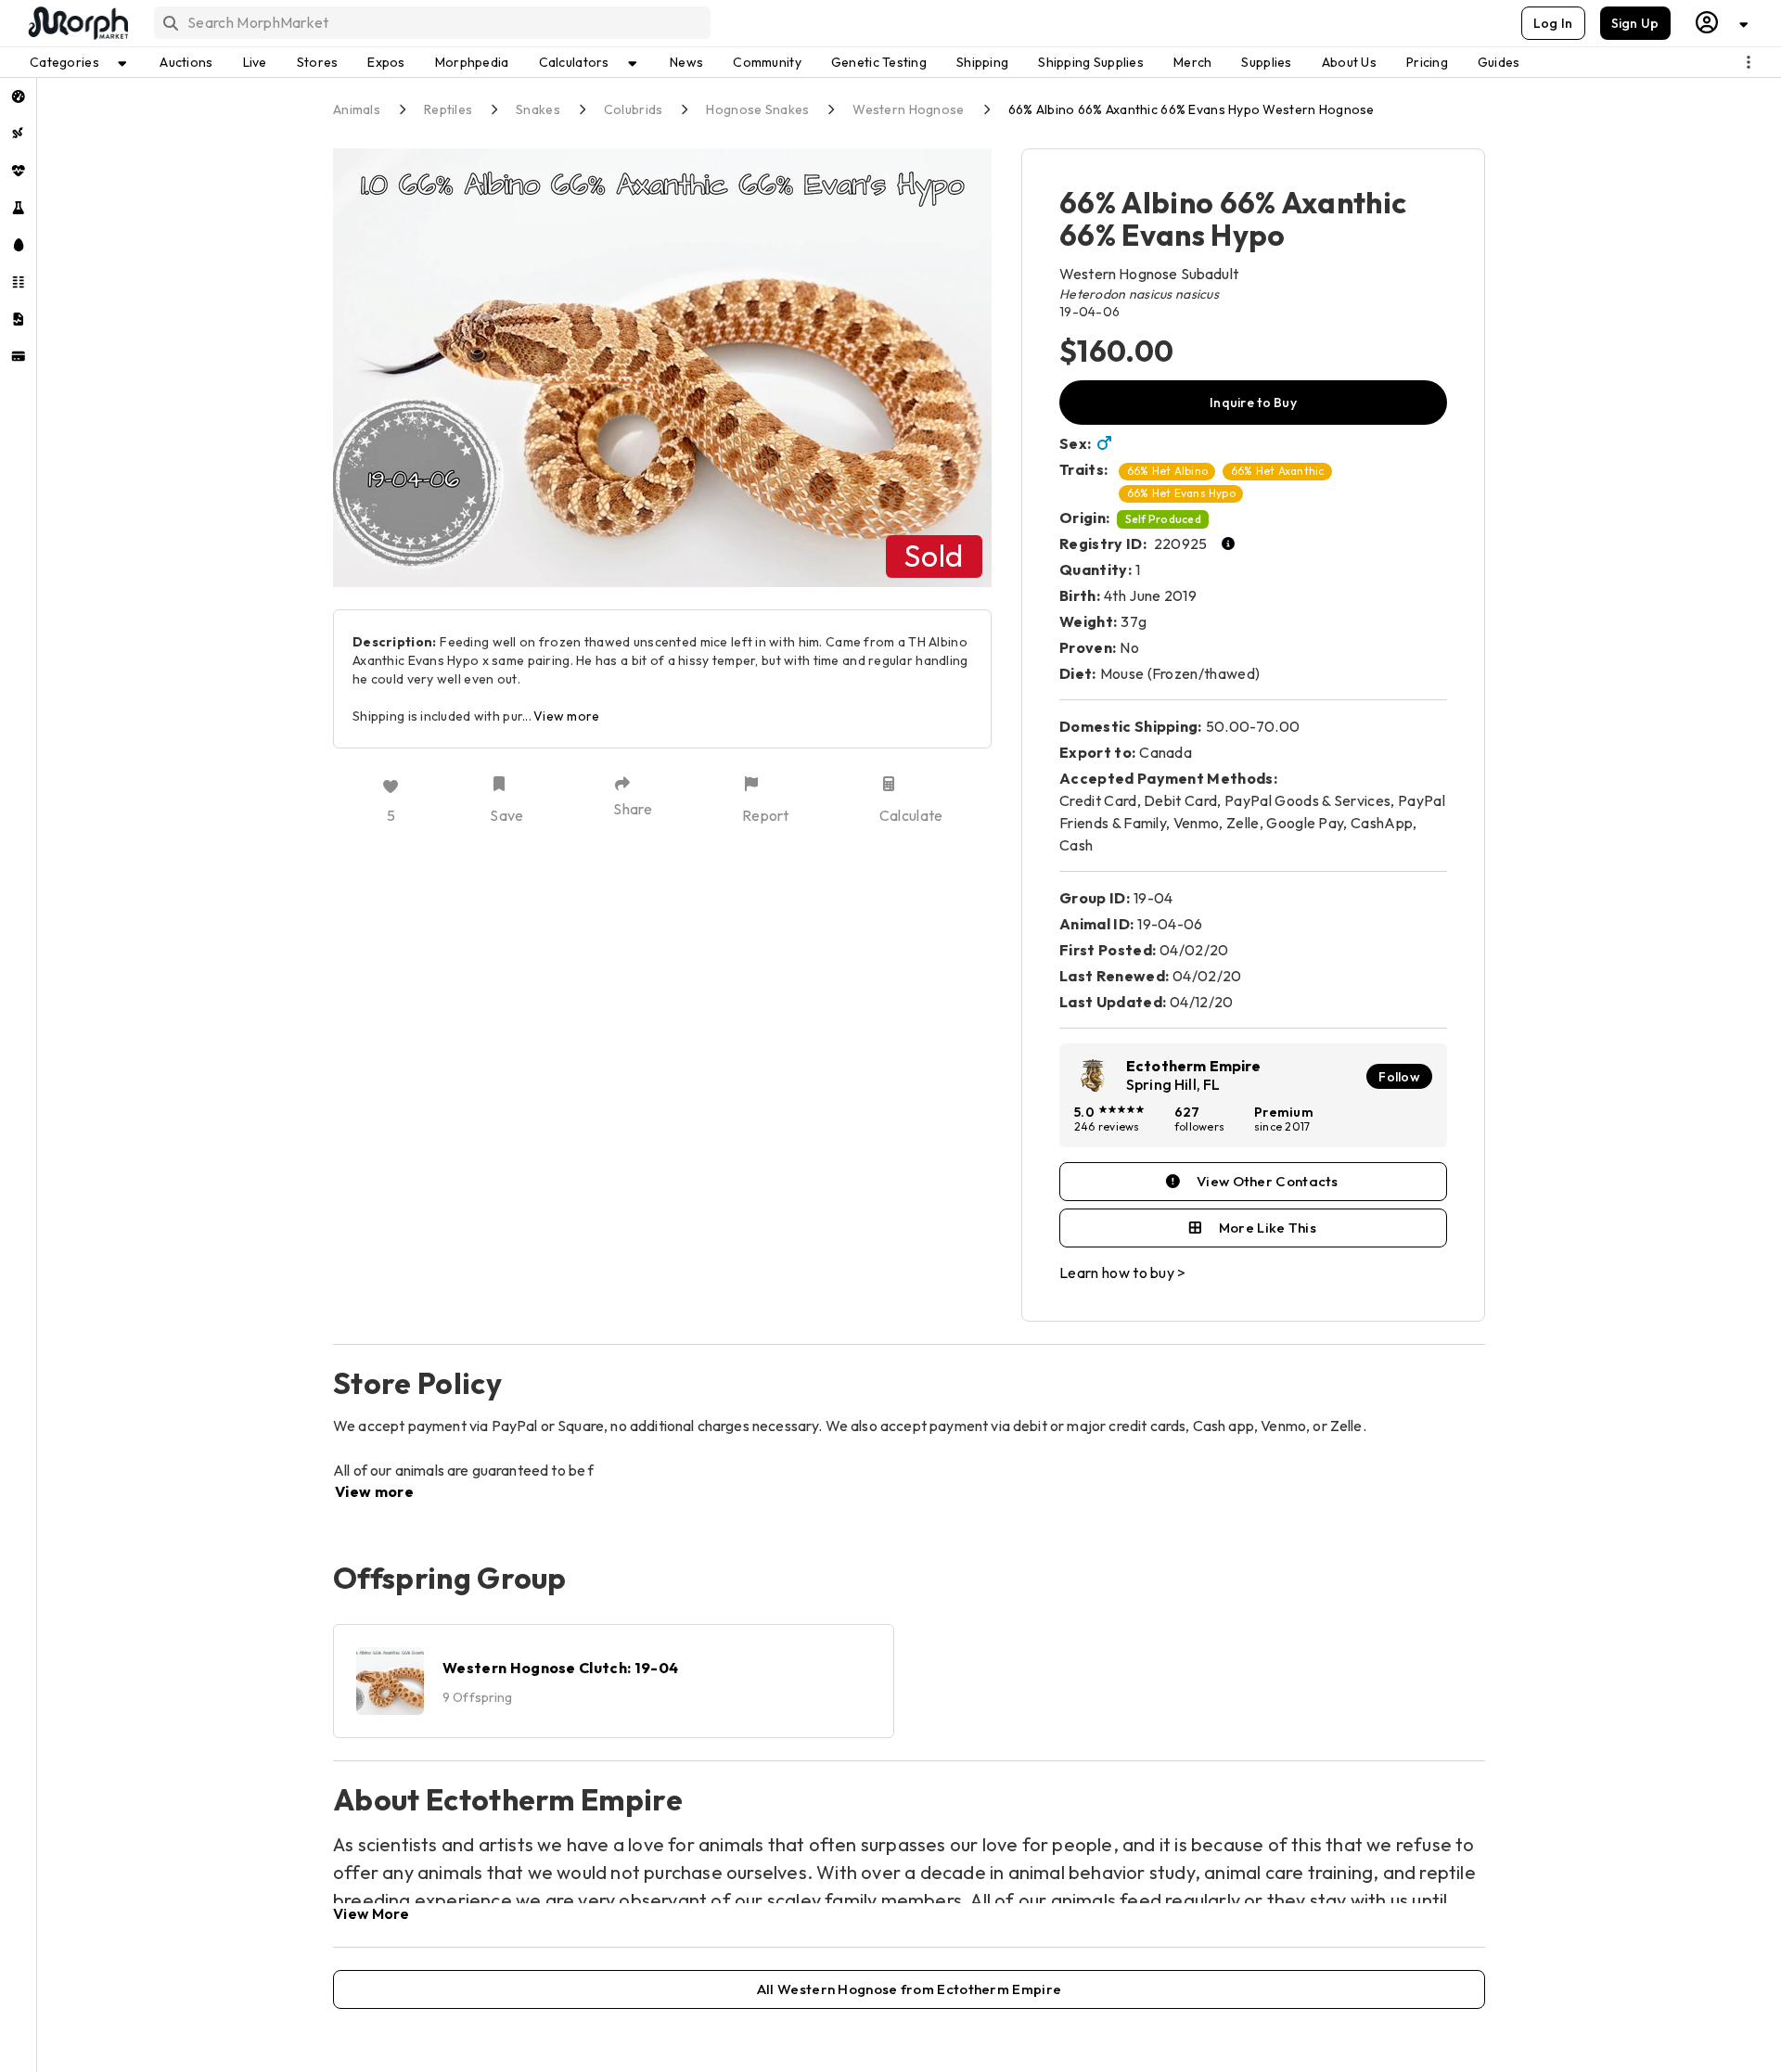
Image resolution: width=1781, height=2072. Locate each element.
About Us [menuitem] (1349, 62)
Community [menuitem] (767, 62)
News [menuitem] (686, 62)
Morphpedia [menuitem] (472, 62)
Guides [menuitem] (1499, 62)
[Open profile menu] (1723, 23)
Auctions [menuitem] (186, 62)
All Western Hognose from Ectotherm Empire (909, 1989)
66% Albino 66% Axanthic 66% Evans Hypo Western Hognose (1192, 109)
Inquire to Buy (1253, 403)
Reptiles (448, 109)
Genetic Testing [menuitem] (879, 62)
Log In (1553, 23)
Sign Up (1635, 23)
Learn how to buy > (1123, 1273)
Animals (357, 109)
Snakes (538, 109)
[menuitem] (18, 96)
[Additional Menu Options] (1749, 62)
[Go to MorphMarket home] (77, 23)
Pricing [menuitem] (1427, 62)
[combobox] (431, 23)
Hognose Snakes (757, 109)
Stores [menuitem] (318, 62)
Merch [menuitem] (1192, 62)
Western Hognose (908, 109)
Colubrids (634, 109)
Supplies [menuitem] (1266, 62)
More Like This (1268, 1228)
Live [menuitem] (255, 62)
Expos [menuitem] (386, 62)
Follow (1399, 1077)
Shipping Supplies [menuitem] (1091, 62)
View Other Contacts (1268, 1181)
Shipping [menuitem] (982, 62)
